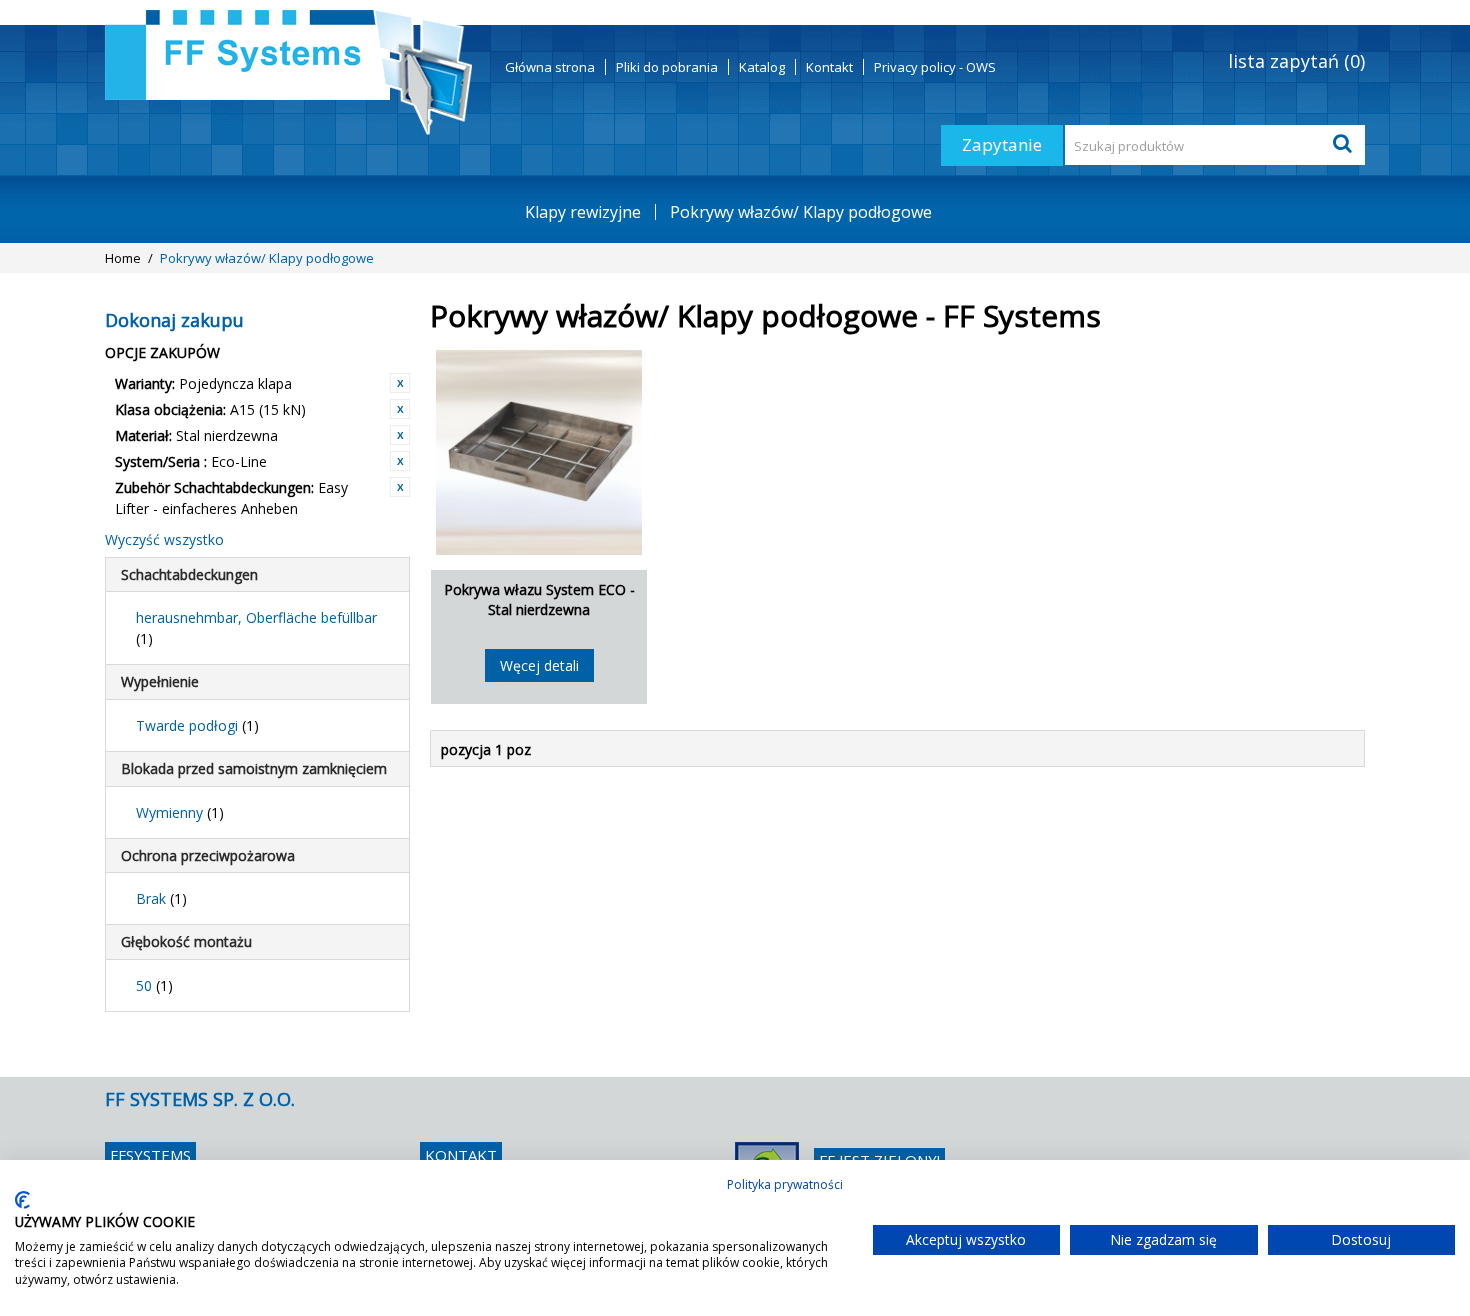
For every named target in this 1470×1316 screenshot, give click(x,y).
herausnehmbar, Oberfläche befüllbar (256, 628)
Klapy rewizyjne (583, 212)
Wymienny (180, 812)
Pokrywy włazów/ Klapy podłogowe (801, 212)
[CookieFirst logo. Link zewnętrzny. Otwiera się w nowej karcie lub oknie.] (22, 1200)
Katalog (762, 67)
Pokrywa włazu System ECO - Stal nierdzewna (539, 599)
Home (123, 258)
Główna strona (550, 67)
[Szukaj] (1345, 145)
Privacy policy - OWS (935, 67)
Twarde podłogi (197, 725)
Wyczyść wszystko (164, 539)
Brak (161, 898)
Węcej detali (539, 665)
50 (154, 985)
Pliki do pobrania (667, 67)
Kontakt (829, 67)
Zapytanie (1002, 144)
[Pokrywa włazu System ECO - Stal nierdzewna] (539, 452)
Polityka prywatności (785, 1184)
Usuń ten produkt (400, 383)
